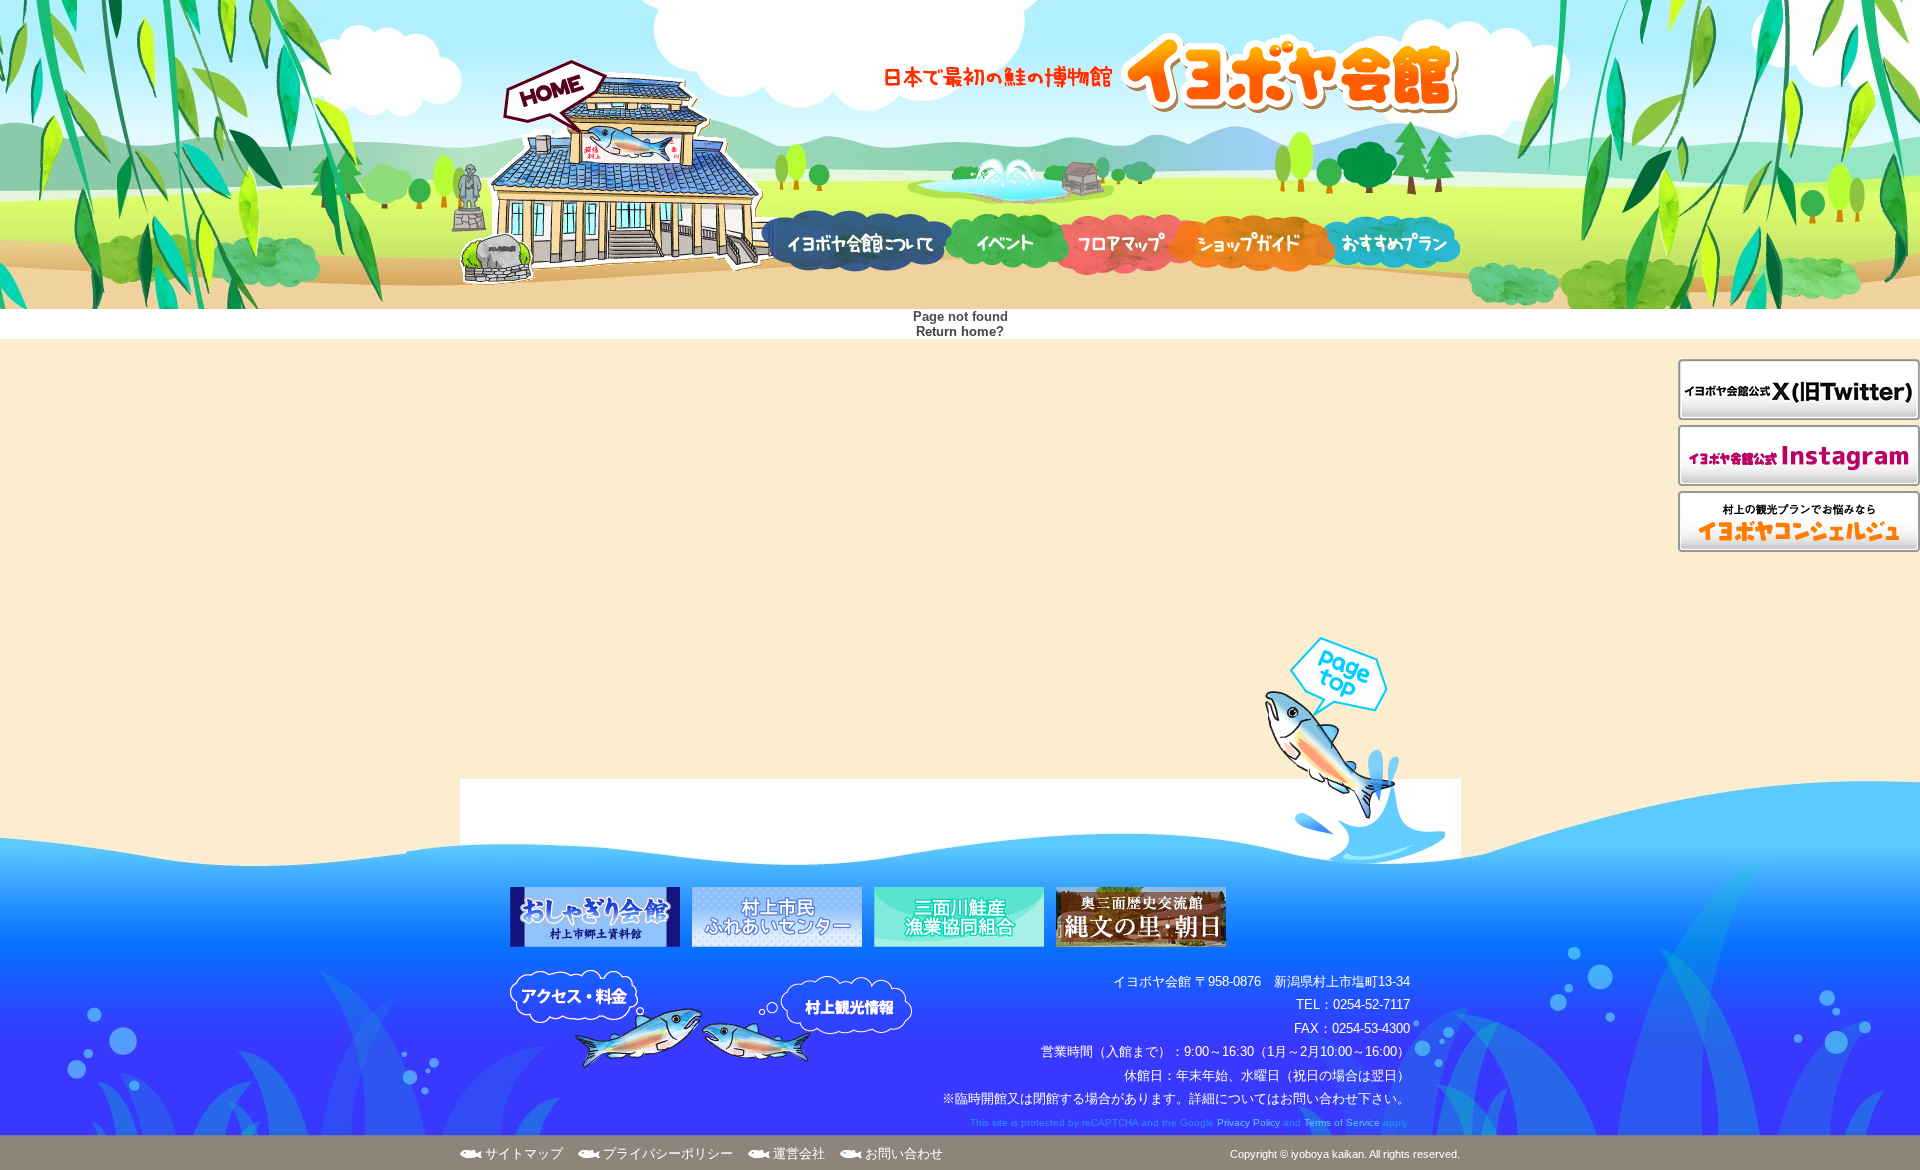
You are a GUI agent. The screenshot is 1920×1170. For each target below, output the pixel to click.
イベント (1007, 240)
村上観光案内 (812, 1020)
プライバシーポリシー (668, 1153)
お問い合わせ (904, 1153)
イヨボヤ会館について (856, 240)
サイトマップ (524, 1153)
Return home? (960, 331)
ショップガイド (1251, 240)
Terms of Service (1342, 1122)
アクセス (606, 1020)
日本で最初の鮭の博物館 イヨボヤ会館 (1170, 72)
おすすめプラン (1387, 240)
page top (1345, 750)
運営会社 (799, 1153)
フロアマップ (1123, 240)
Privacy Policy (1248, 1122)
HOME (618, 172)
